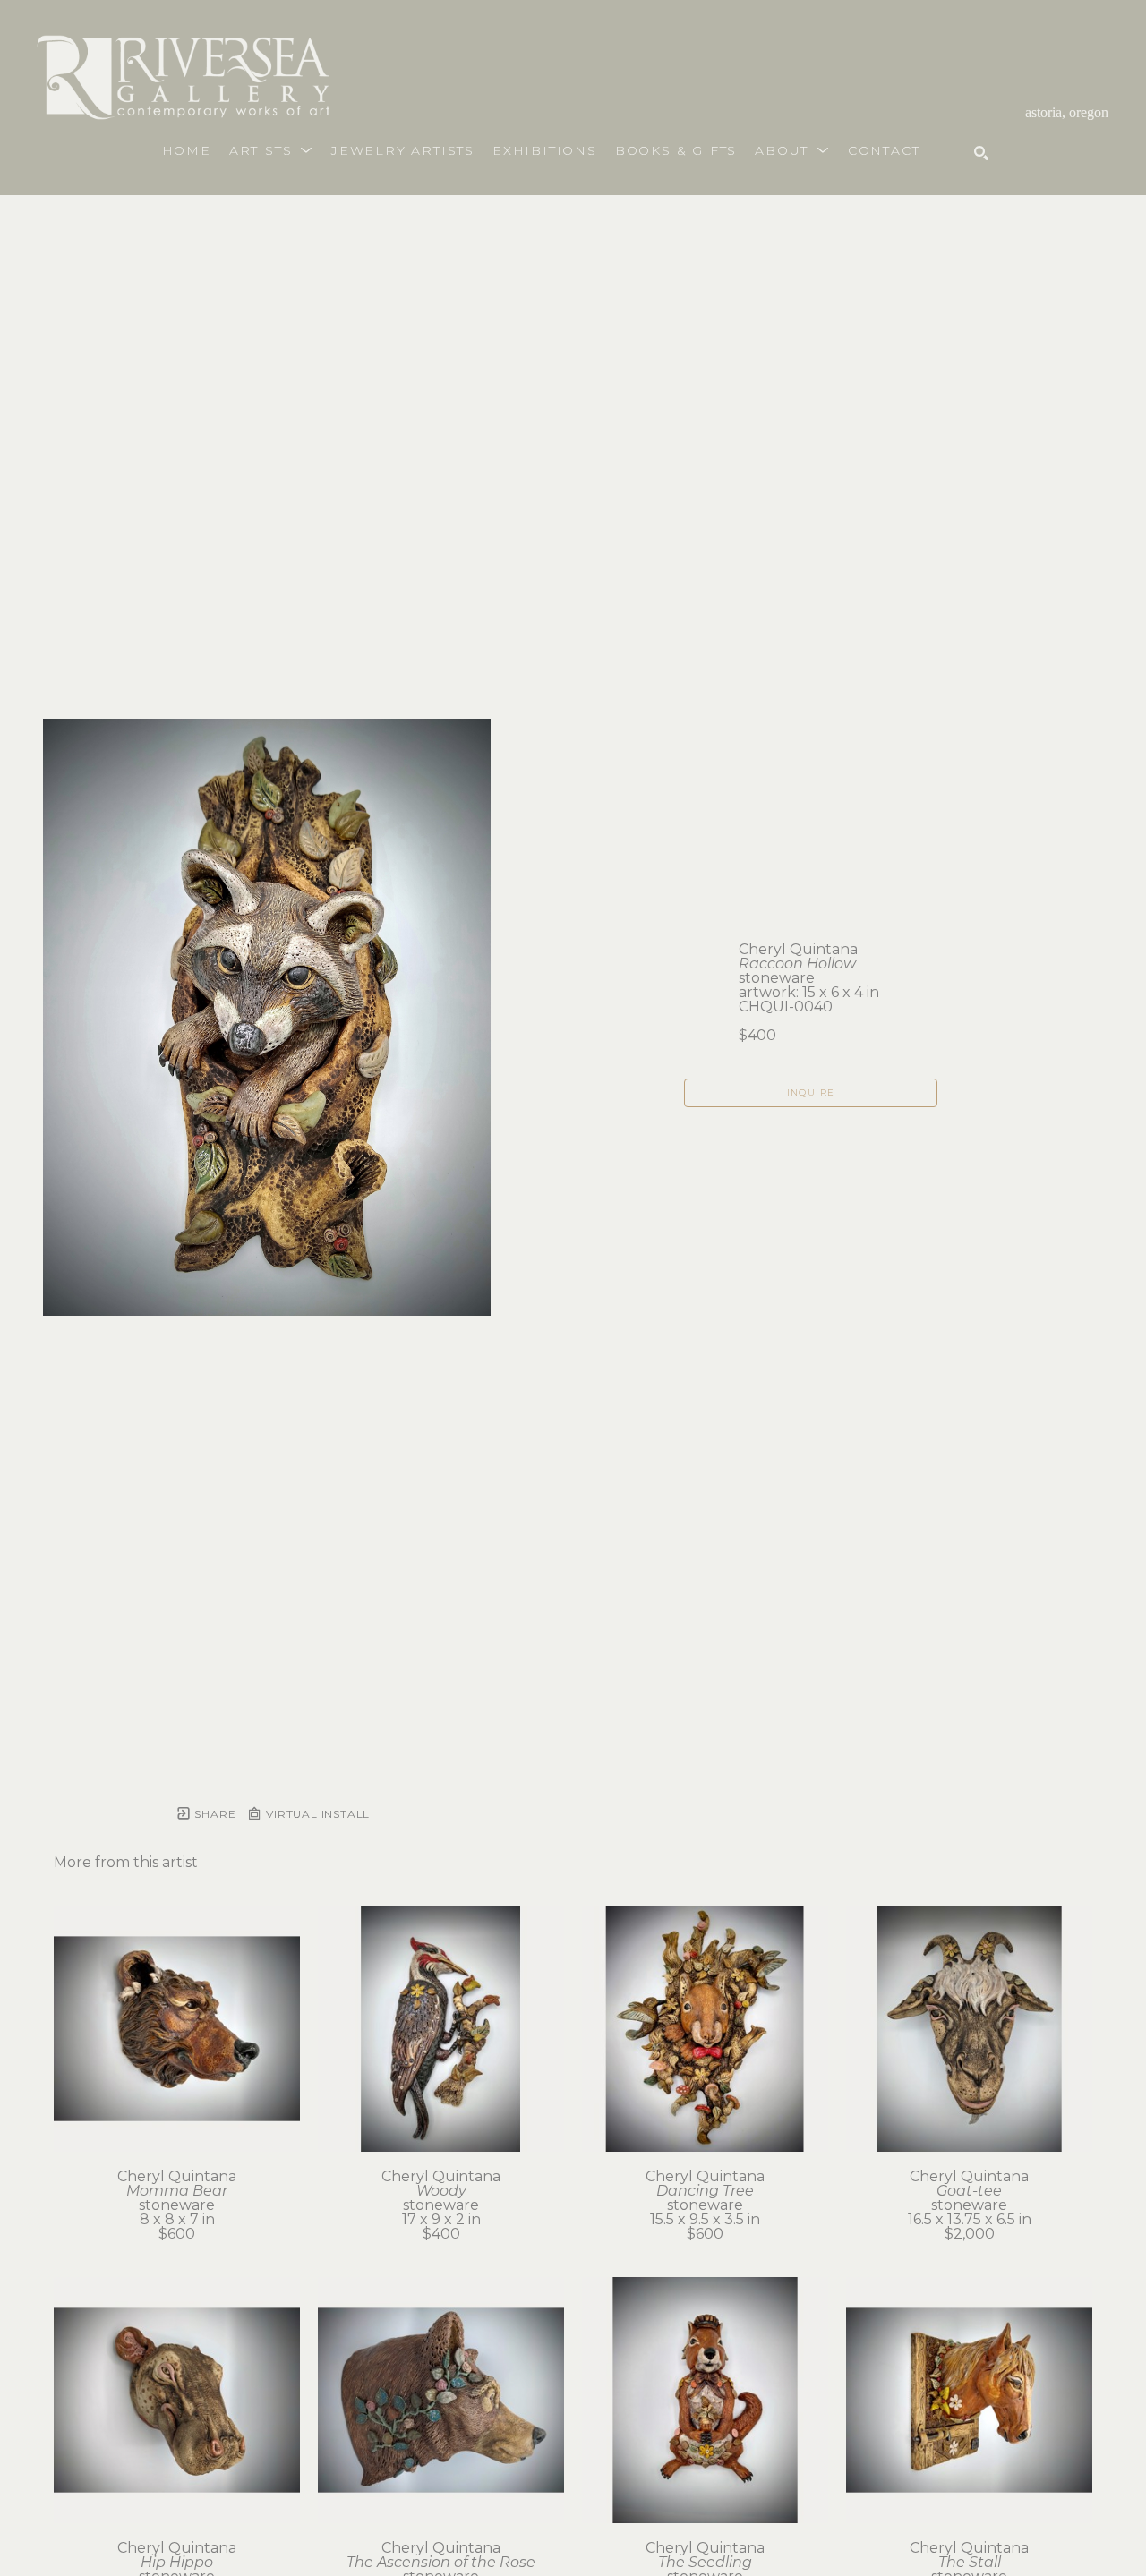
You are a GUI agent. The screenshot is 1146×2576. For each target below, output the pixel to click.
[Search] (981, 153)
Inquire (811, 1092)
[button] (271, 150)
